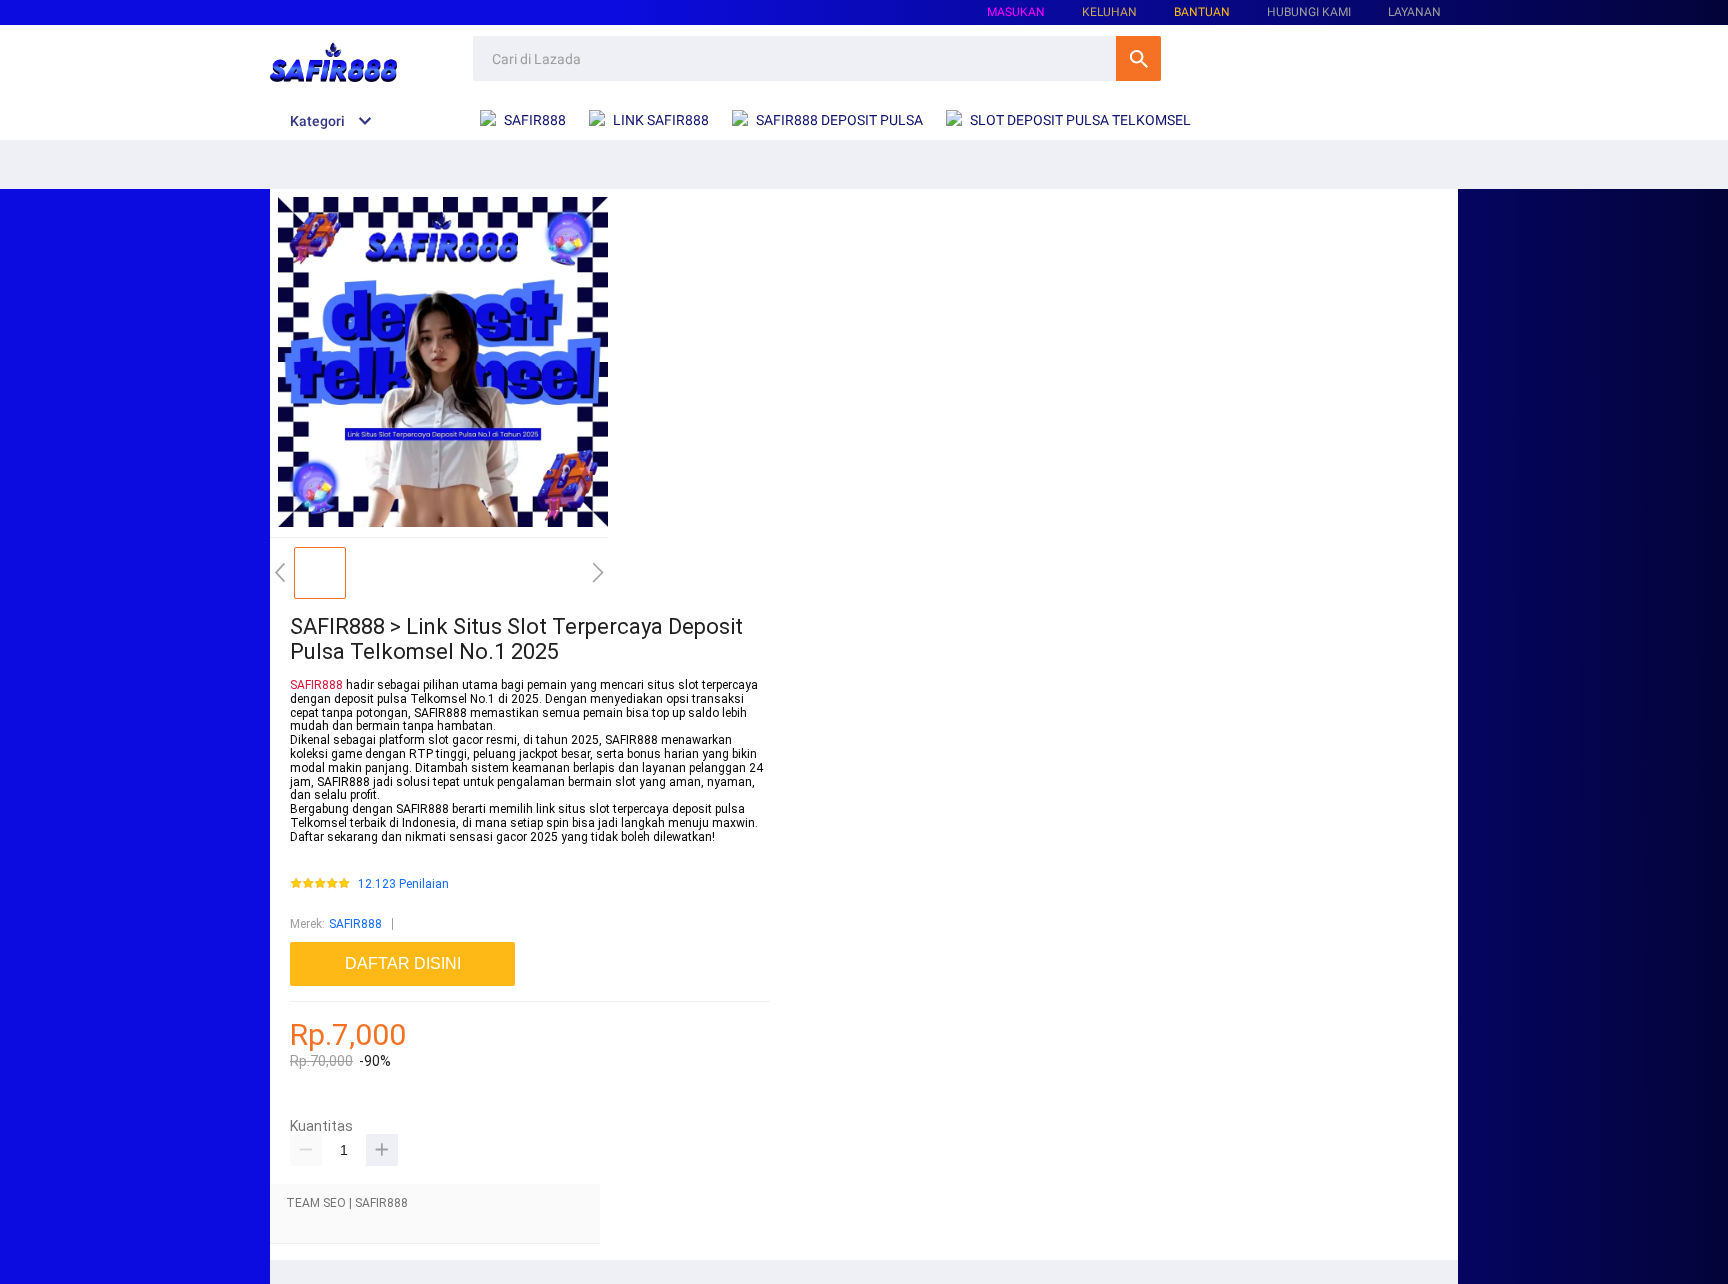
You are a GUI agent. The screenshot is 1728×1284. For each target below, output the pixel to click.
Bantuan (1202, 12)
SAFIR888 (316, 685)
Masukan (1016, 12)
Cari (1138, 58)
